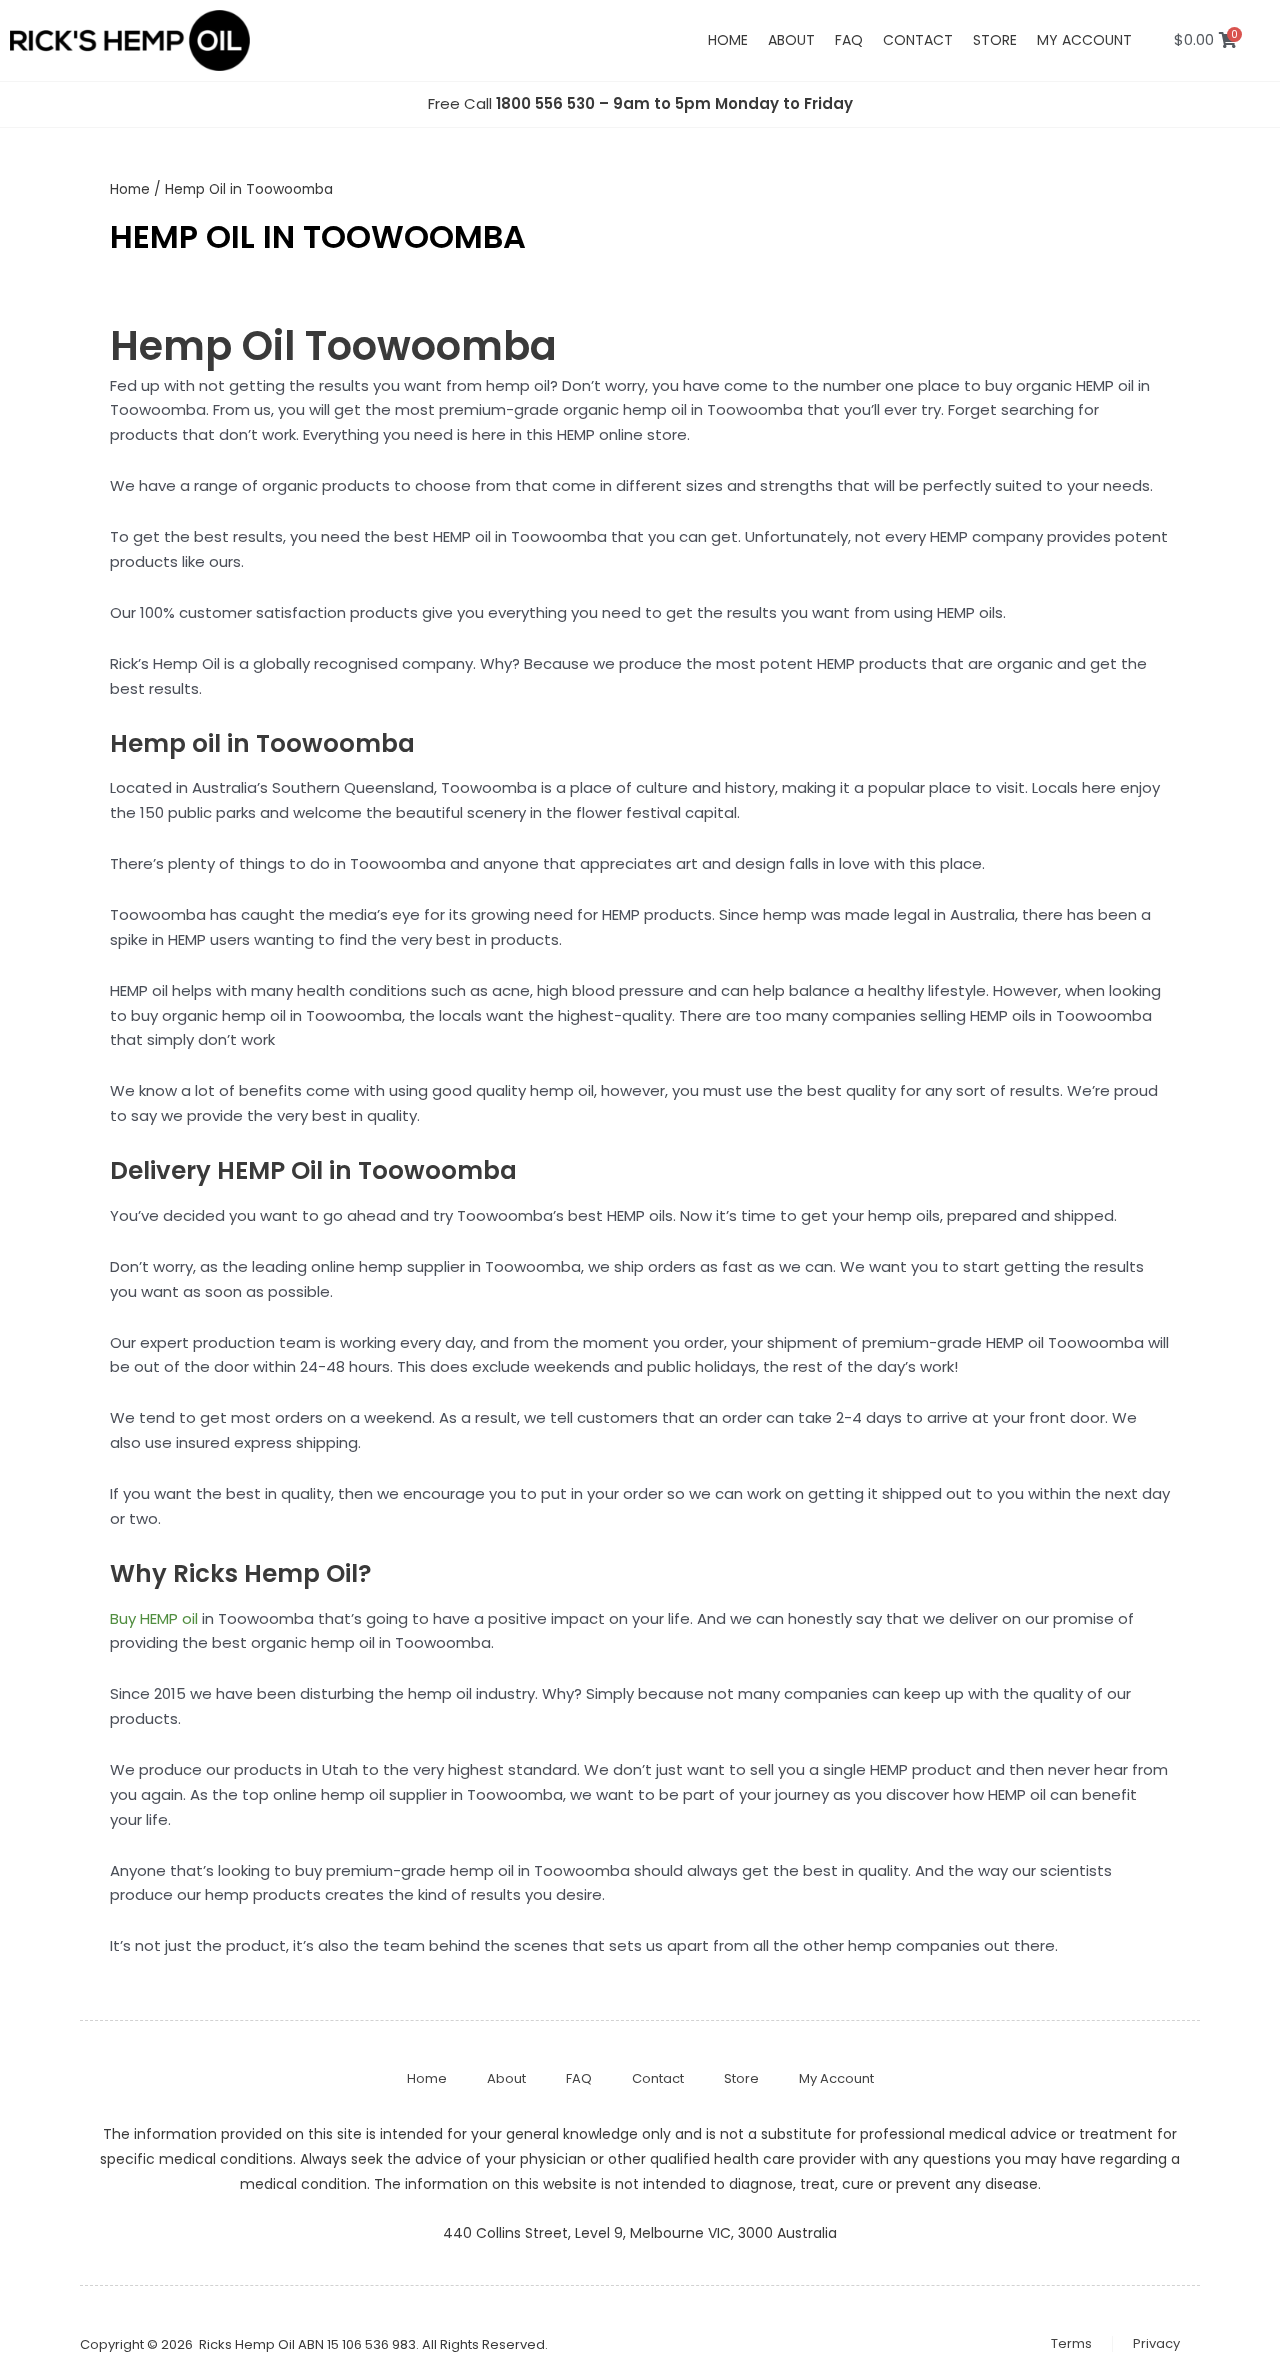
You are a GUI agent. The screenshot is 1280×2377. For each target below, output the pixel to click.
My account (1084, 40)
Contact (918, 40)
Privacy (1156, 2343)
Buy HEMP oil (154, 1618)
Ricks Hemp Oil (247, 2344)
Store (995, 40)
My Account (836, 2078)
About (791, 40)
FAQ (849, 40)
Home (728, 40)
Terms (1071, 2343)
